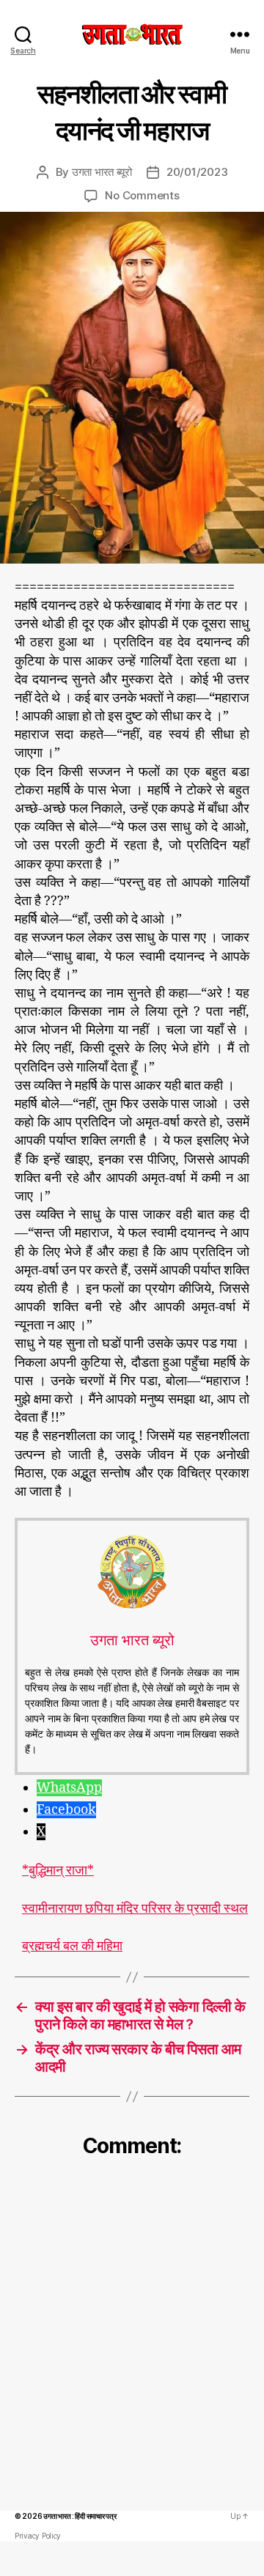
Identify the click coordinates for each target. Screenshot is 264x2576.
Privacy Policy (38, 2536)
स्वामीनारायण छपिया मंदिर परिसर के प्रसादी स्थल (135, 1909)
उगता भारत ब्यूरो (102, 172)
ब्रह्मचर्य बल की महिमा (72, 1946)
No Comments (142, 195)
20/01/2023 (197, 172)
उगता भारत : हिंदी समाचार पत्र (80, 2516)
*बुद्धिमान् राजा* (58, 1871)
